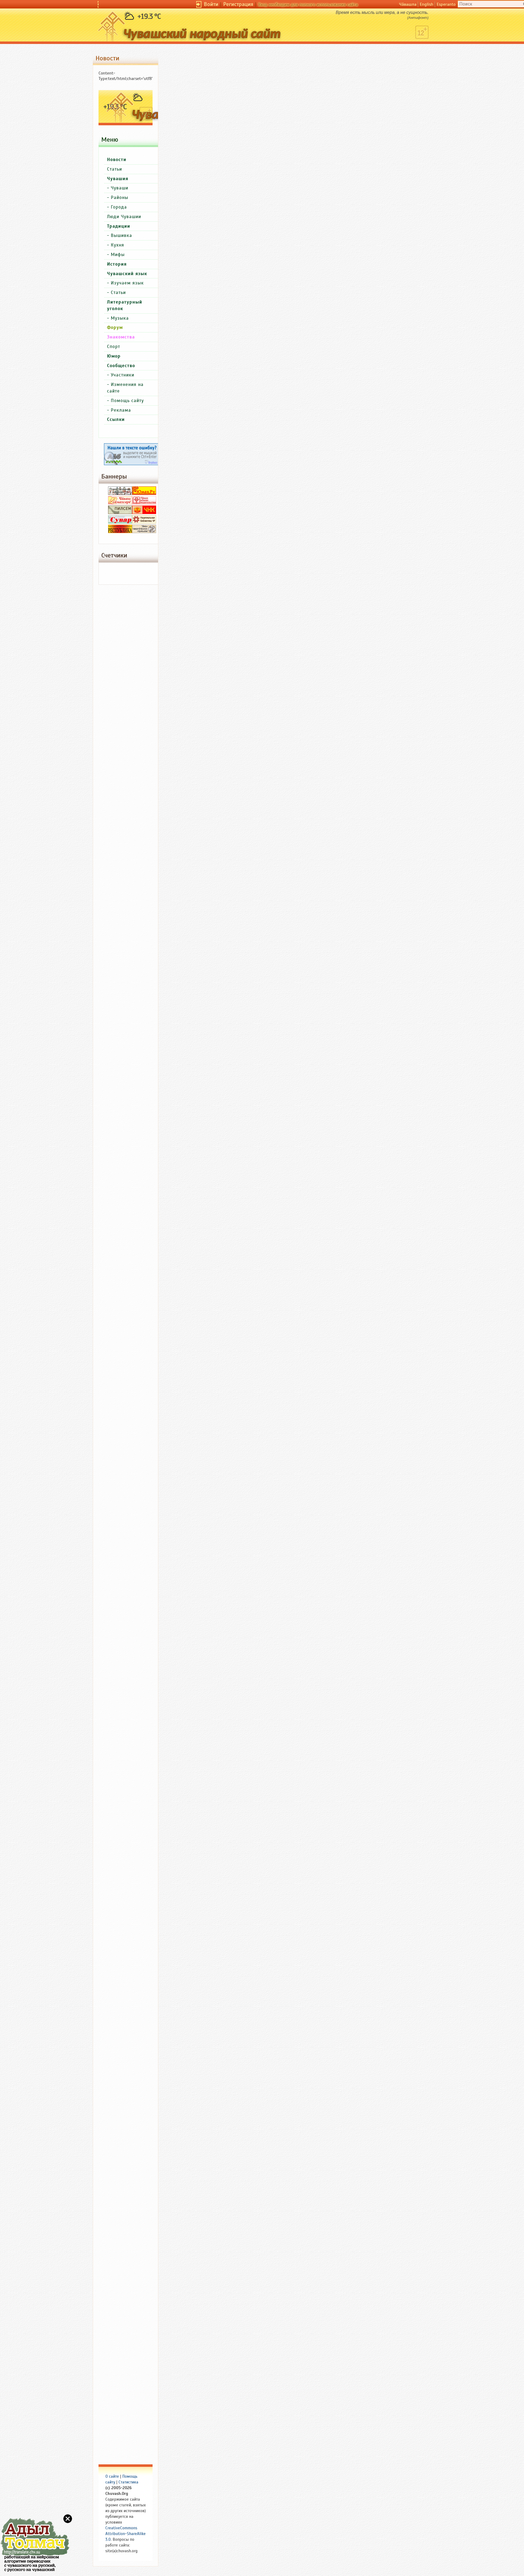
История (117, 264)
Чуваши (120, 188)
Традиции (119, 226)
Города (119, 207)
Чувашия (118, 179)
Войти (211, 4)
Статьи (114, 169)
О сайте (112, 2476)
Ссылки (116, 419)
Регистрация (238, 4)
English (427, 4)
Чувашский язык (127, 274)
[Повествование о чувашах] (120, 494)
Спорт (114, 347)
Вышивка (121, 235)
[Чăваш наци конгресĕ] (144, 513)
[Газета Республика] (120, 532)
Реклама (121, 410)
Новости (117, 160)
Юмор (114, 356)
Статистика (128, 2482)
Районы (120, 197)
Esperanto (446, 4)
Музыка (120, 318)
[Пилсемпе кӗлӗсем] (120, 513)
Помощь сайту (127, 401)
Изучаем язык (127, 283)
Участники (123, 375)
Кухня (117, 245)
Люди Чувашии (124, 217)
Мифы (118, 255)
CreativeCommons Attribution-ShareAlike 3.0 (126, 2534)
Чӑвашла (408, 4)
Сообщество (121, 366)
